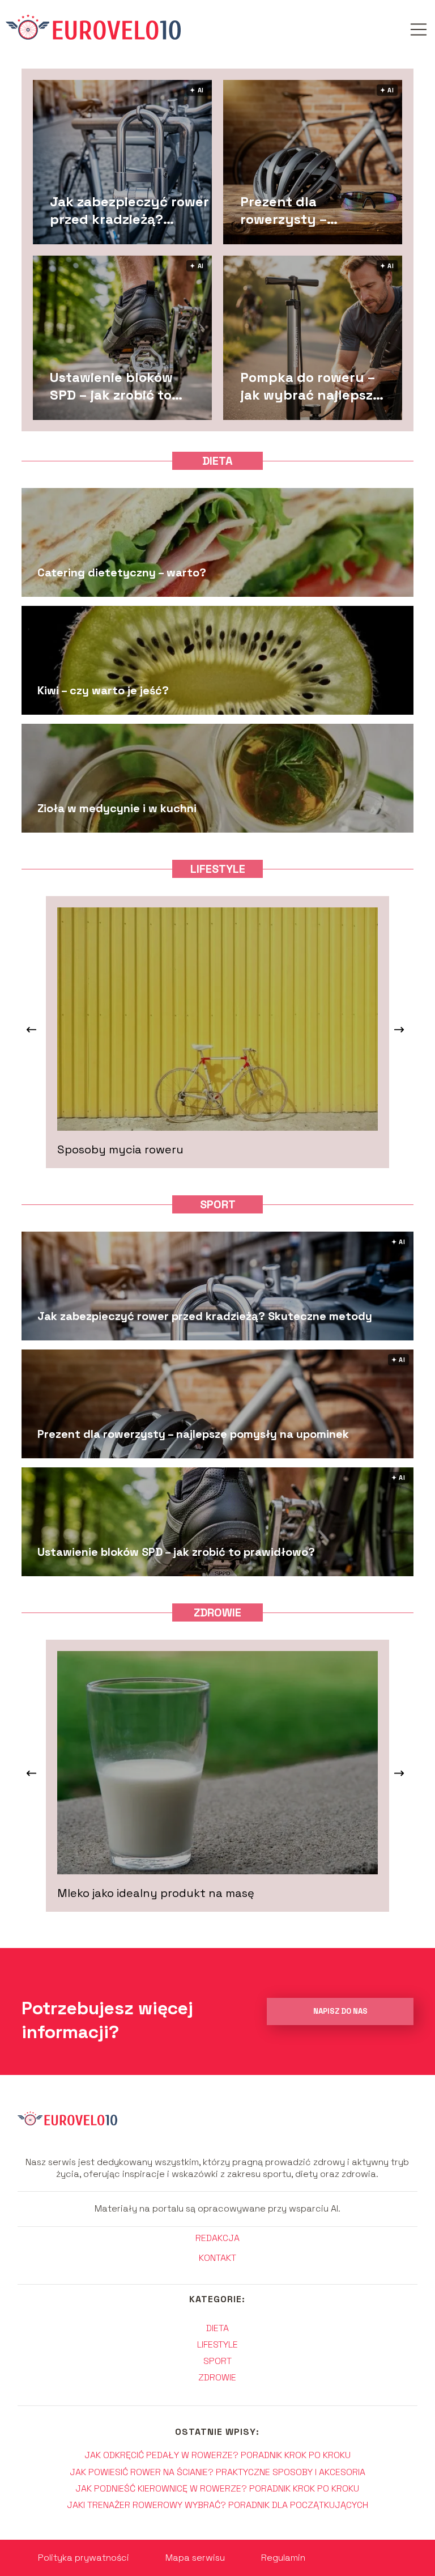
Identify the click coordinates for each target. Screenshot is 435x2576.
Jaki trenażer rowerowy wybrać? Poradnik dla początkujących (217, 2505)
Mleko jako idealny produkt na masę (156, 1893)
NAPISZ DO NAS (340, 2011)
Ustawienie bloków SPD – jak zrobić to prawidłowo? (111, 385)
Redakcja (217, 2238)
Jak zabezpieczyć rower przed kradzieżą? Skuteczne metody (129, 210)
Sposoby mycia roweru (120, 1149)
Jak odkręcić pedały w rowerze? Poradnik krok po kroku (217, 2455)
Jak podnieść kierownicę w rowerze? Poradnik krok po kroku (217, 2488)
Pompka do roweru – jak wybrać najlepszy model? (311, 385)
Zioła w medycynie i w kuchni (117, 808)
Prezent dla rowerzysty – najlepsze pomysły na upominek (303, 210)
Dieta (217, 461)
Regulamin (283, 2558)
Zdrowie (217, 1612)
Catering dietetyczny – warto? (122, 572)
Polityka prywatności (84, 2558)
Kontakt (217, 2258)
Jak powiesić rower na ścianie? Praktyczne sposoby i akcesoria (217, 2472)
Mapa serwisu (195, 2558)
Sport (218, 1204)
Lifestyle (218, 869)
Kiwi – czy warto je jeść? (103, 690)
